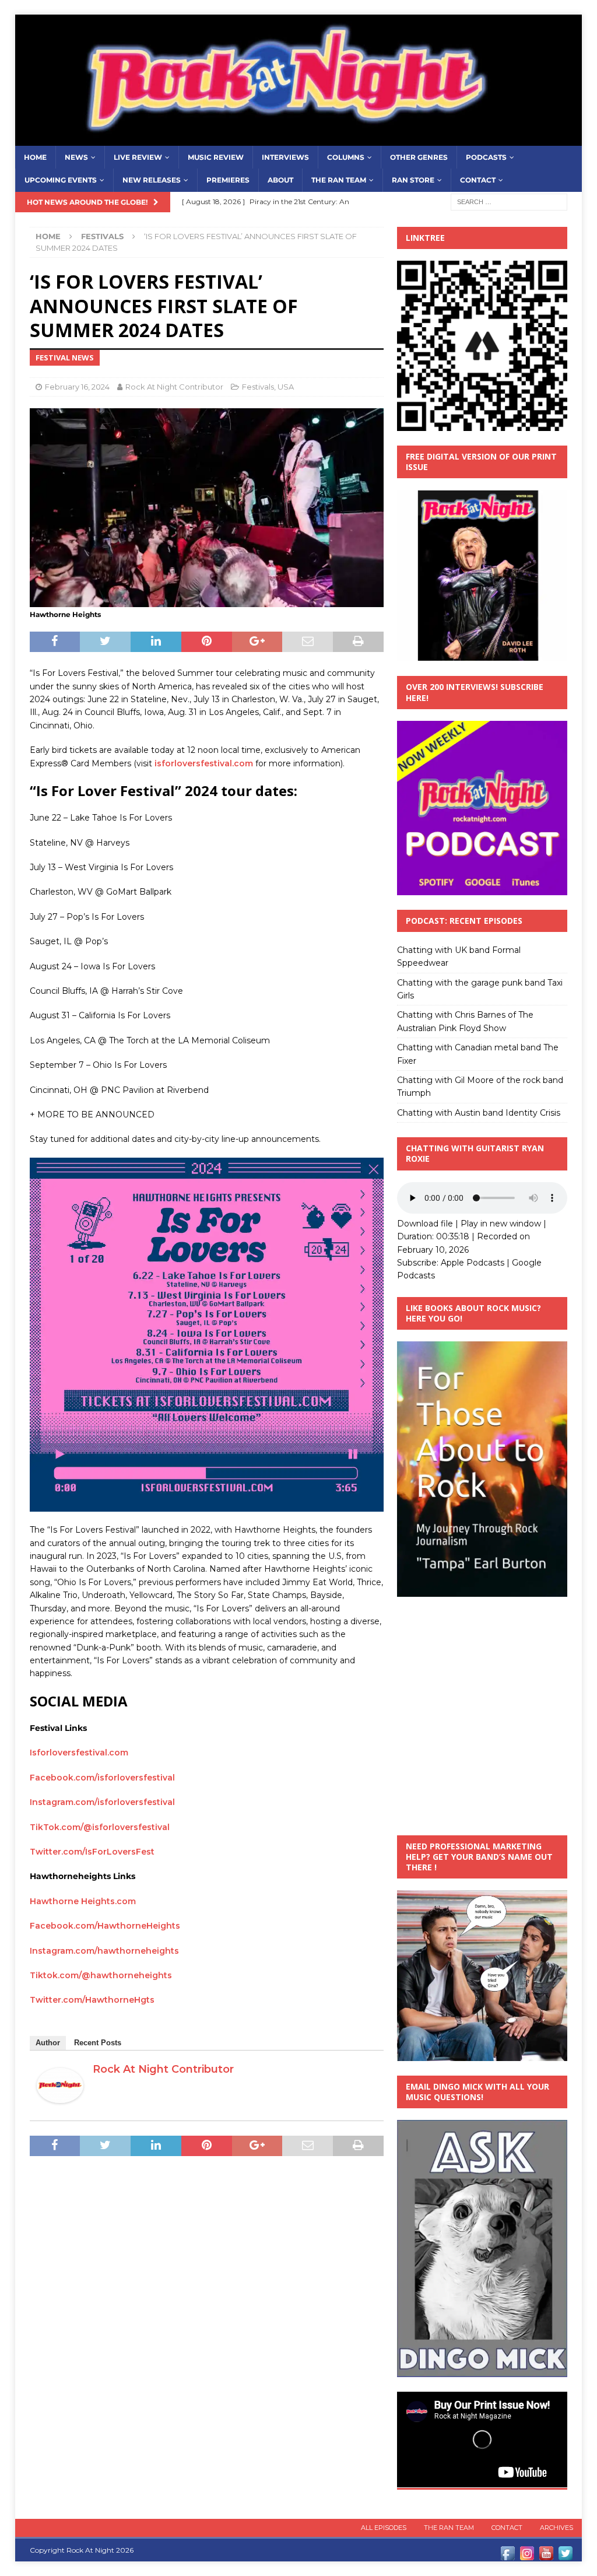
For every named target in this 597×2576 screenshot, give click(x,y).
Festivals (258, 387)
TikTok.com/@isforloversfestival (100, 1827)
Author (48, 2043)
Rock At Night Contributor (174, 387)
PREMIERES (228, 180)
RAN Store (413, 180)
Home (35, 157)
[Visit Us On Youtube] (546, 2556)
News (76, 157)
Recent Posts (98, 2043)
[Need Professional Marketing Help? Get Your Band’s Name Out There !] (482, 2054)
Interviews (285, 157)
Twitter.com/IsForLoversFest (92, 1852)
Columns (346, 157)
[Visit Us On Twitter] (565, 2556)
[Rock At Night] (299, 139)
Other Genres (419, 157)
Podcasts (486, 157)
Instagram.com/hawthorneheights (104, 1951)
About (280, 180)
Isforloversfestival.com (79, 1753)
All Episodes (384, 2528)
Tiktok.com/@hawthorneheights (101, 1975)
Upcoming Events (61, 180)
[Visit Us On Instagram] (527, 2556)
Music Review (216, 157)
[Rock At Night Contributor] (60, 2096)
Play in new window (501, 1224)
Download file (425, 1224)
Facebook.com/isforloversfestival (102, 1778)
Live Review (138, 157)
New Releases (152, 180)
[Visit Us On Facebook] (508, 2556)
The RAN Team (339, 180)
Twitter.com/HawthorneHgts (92, 2000)
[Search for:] (509, 201)
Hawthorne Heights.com (83, 1901)
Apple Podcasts (473, 1263)
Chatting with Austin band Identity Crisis (479, 1113)
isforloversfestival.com (204, 763)
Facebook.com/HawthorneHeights (105, 1926)
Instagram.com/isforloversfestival (102, 1802)
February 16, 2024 (77, 387)
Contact (478, 180)
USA (286, 387)
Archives (556, 2528)
